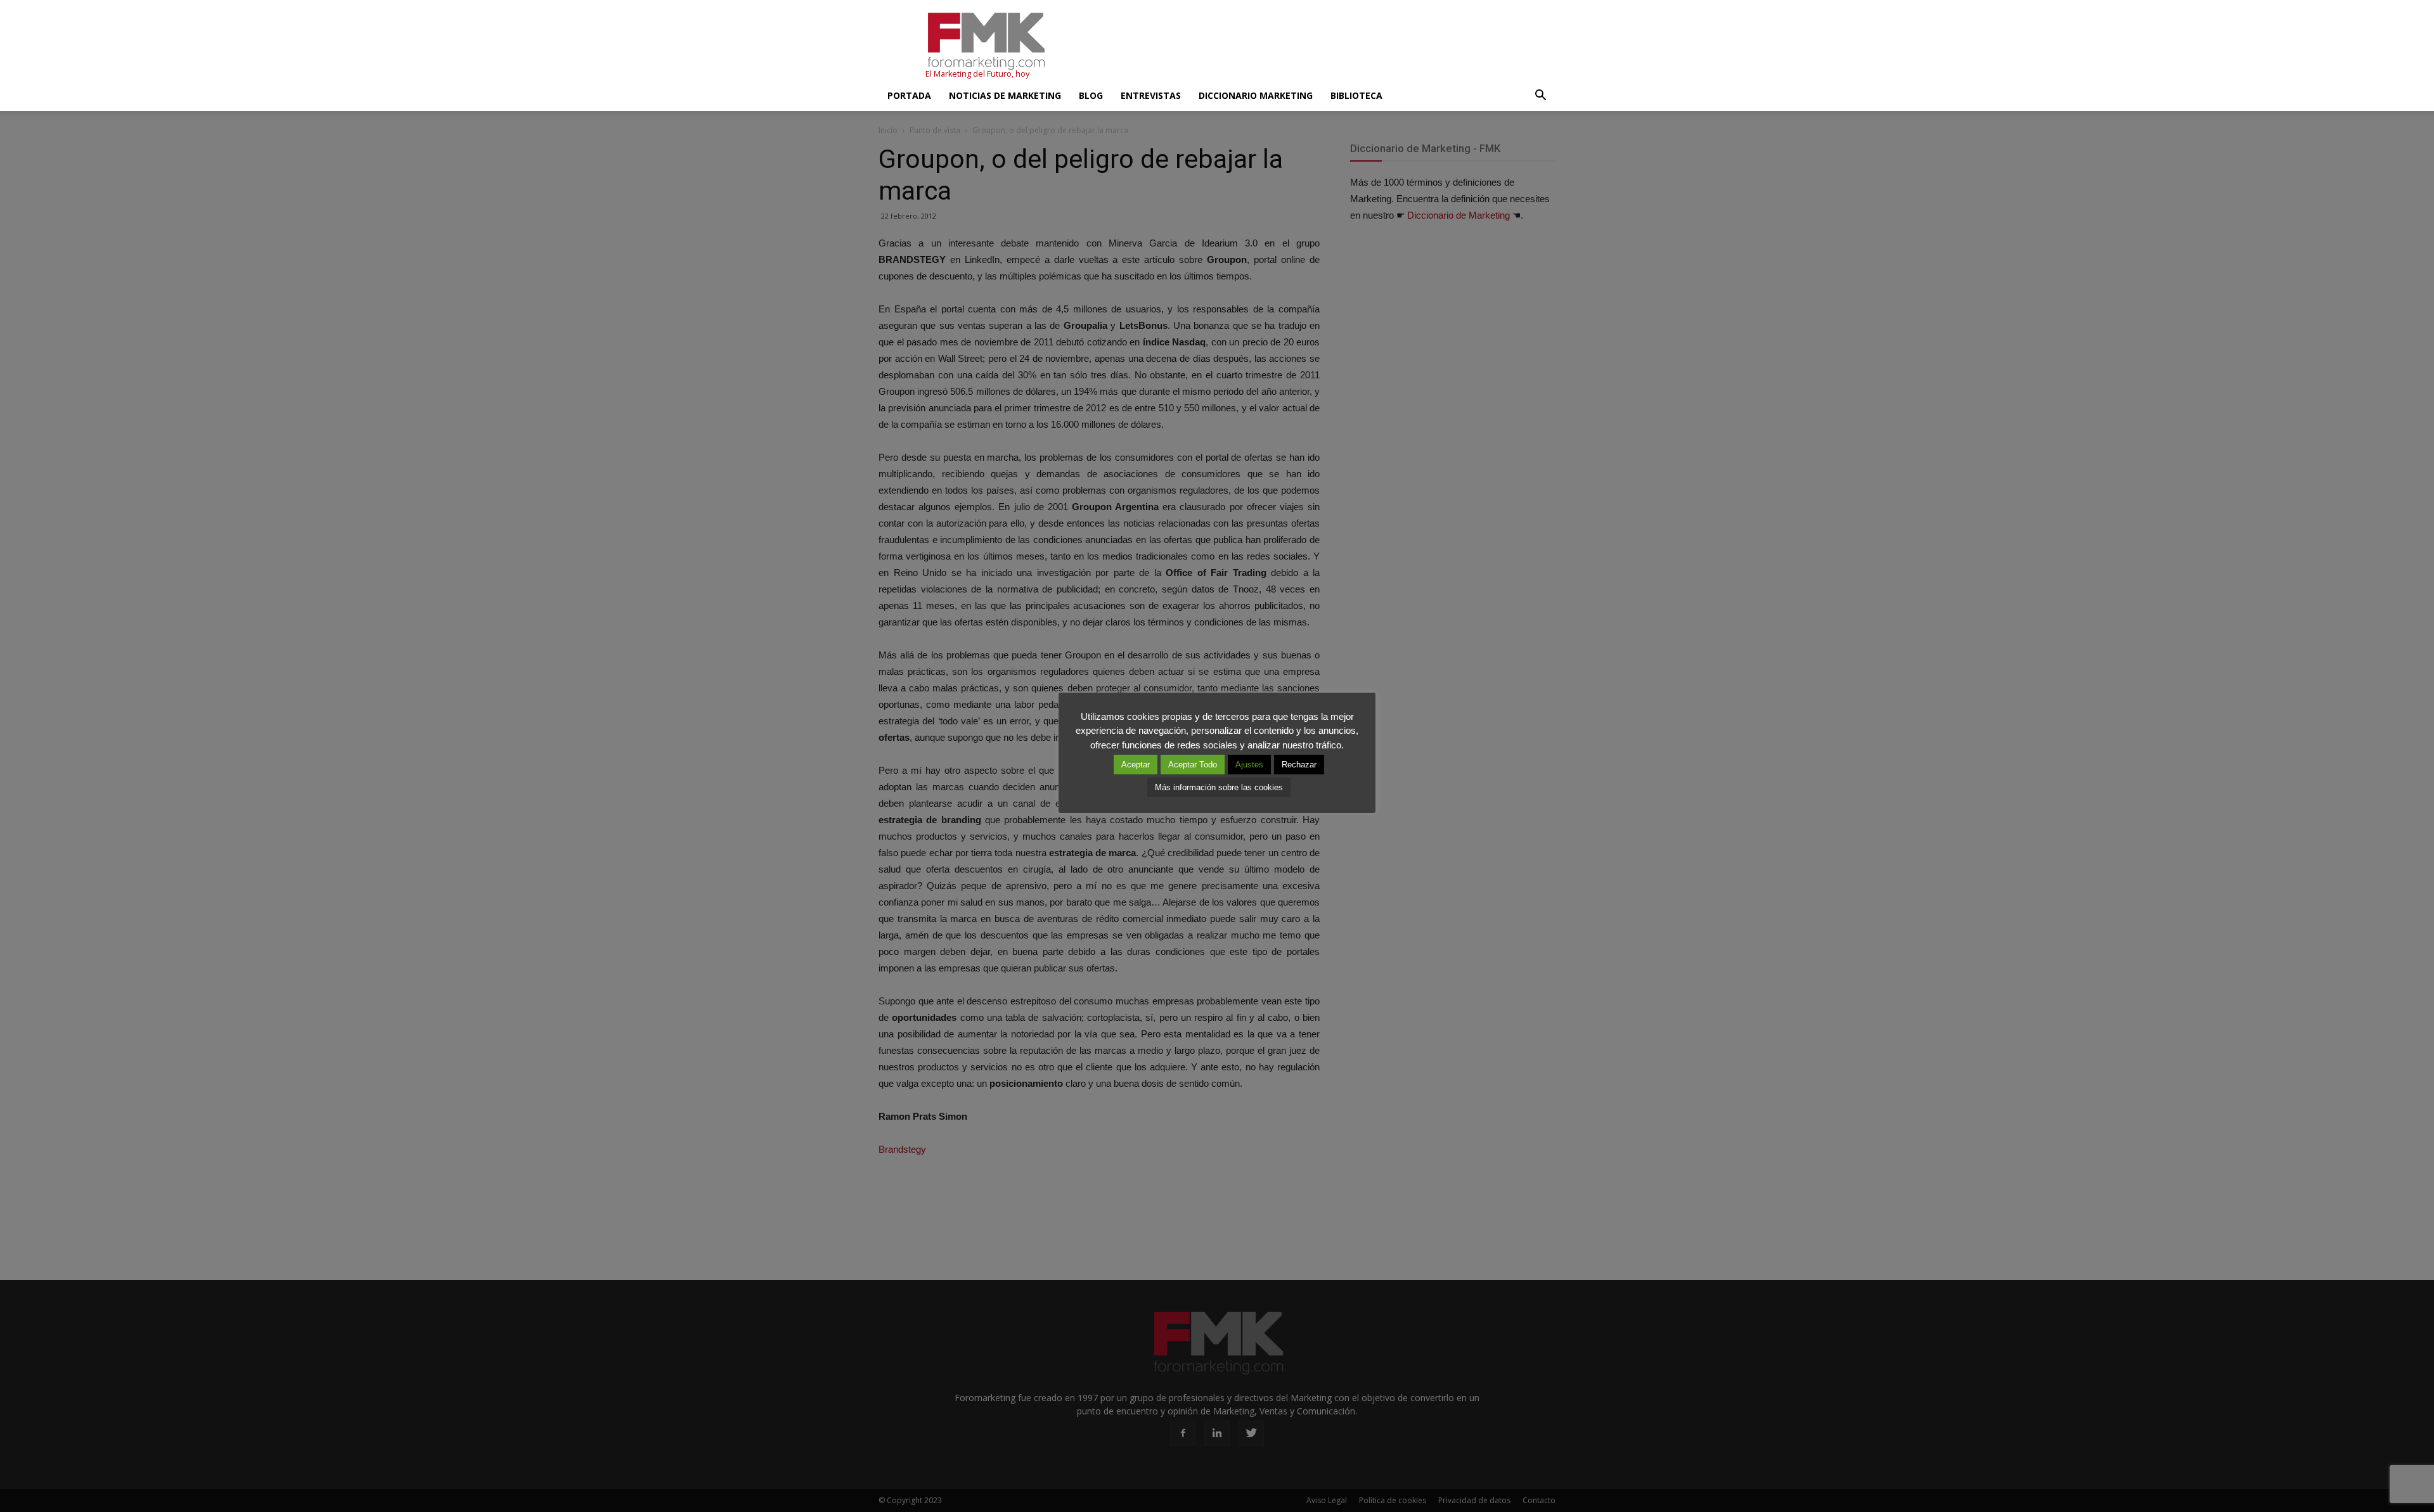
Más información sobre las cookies (1219, 787)
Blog (1091, 95)
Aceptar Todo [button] (1193, 765)
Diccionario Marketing (1256, 95)
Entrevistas (1151, 95)
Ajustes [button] (1249, 765)
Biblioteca (1356, 95)
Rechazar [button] (1299, 765)
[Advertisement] (1325, 46)
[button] (1540, 96)
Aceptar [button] (1136, 765)
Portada (909, 95)
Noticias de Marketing (1005, 95)
